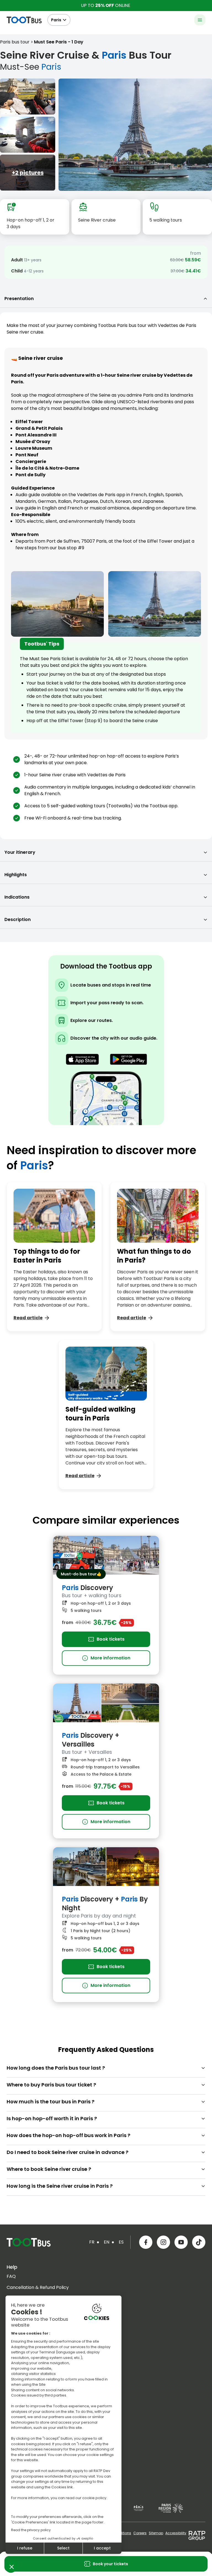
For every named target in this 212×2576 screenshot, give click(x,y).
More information (106, 1658)
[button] (12, 2567)
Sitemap (156, 2533)
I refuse (25, 2548)
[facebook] (146, 2242)
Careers (140, 2533)
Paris (56, 20)
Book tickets (111, 1639)
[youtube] (181, 2242)
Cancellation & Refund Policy (38, 2287)
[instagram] (163, 2242)
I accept (102, 2548)
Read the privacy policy (31, 2530)
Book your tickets (110, 2564)
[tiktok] (199, 2242)
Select (63, 2548)
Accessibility (176, 2533)
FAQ (11, 2276)
